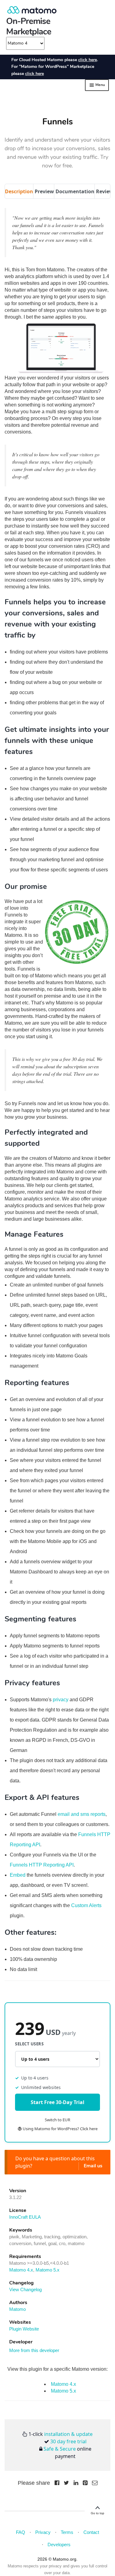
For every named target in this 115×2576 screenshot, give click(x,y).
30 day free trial (68, 2441)
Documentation (75, 191)
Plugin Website (24, 2329)
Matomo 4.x (21, 2270)
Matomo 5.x (48, 2270)
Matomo (17, 2309)
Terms (67, 2532)
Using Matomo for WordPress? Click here (60, 2129)
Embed (18, 1875)
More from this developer (34, 2350)
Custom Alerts (86, 1905)
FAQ (21, 2532)
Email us (93, 2166)
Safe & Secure (60, 2449)
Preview (44, 191)
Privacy (43, 2532)
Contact (91, 2532)
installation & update (68, 2434)
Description (19, 191)
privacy (61, 1700)
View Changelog (25, 2289)
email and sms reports (82, 1814)
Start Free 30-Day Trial (57, 2102)
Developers (59, 2545)
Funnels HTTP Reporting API (42, 1865)
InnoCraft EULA (25, 2217)
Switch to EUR (57, 2120)
